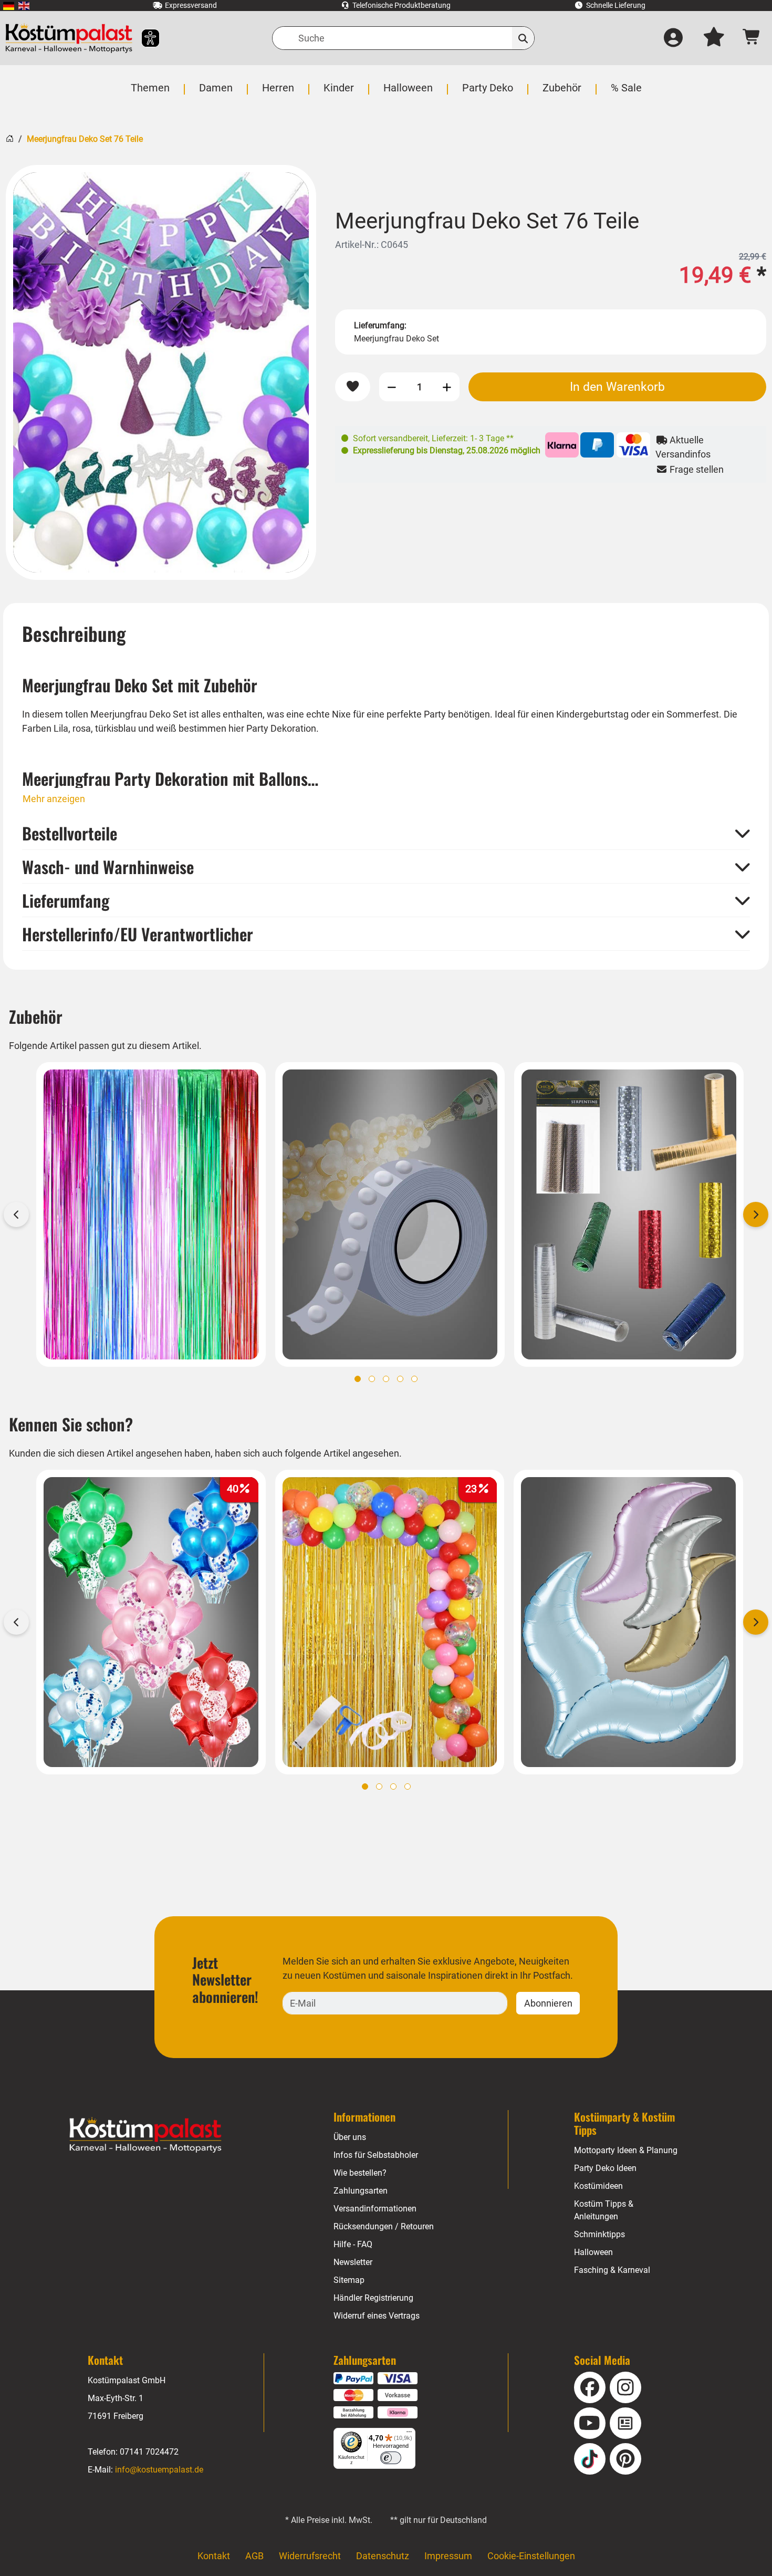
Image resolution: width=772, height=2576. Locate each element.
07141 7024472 (149, 2452)
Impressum (448, 2556)
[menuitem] (9, 6)
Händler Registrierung (373, 2298)
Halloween (593, 2252)
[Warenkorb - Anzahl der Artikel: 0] (752, 38)
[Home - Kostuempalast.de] (145, 2135)
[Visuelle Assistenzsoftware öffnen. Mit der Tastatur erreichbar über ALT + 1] (144, 38)
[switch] (391, 2458)
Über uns (350, 2137)
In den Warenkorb (617, 387)
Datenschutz (383, 2556)
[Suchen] (523, 38)
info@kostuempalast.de (159, 2470)
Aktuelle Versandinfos (683, 447)
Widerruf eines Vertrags (377, 2316)
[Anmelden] (673, 38)
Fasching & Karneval (612, 2270)
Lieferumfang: (380, 325)
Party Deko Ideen (605, 2168)
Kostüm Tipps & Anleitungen (604, 2210)
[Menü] (409, 2434)
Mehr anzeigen (54, 799)
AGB (254, 2556)
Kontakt (214, 2556)
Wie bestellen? (360, 2173)
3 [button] (386, 1379)
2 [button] (372, 1379)
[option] (161, 372)
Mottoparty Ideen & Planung (626, 2150)
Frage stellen (696, 469)
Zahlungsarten (361, 2191)
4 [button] (400, 1379)
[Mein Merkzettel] (714, 38)
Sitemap (349, 2280)
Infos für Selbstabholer (376, 2155)
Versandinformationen (375, 2209)
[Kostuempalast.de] (69, 38)
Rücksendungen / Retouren (384, 2226)
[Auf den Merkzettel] (353, 387)
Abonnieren (548, 2003)
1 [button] (358, 1379)
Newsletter (353, 2262)
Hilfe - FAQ (353, 2244)
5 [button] (414, 1379)
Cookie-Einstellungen (531, 2556)
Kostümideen (598, 2186)
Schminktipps (599, 2234)
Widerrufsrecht (310, 2556)
